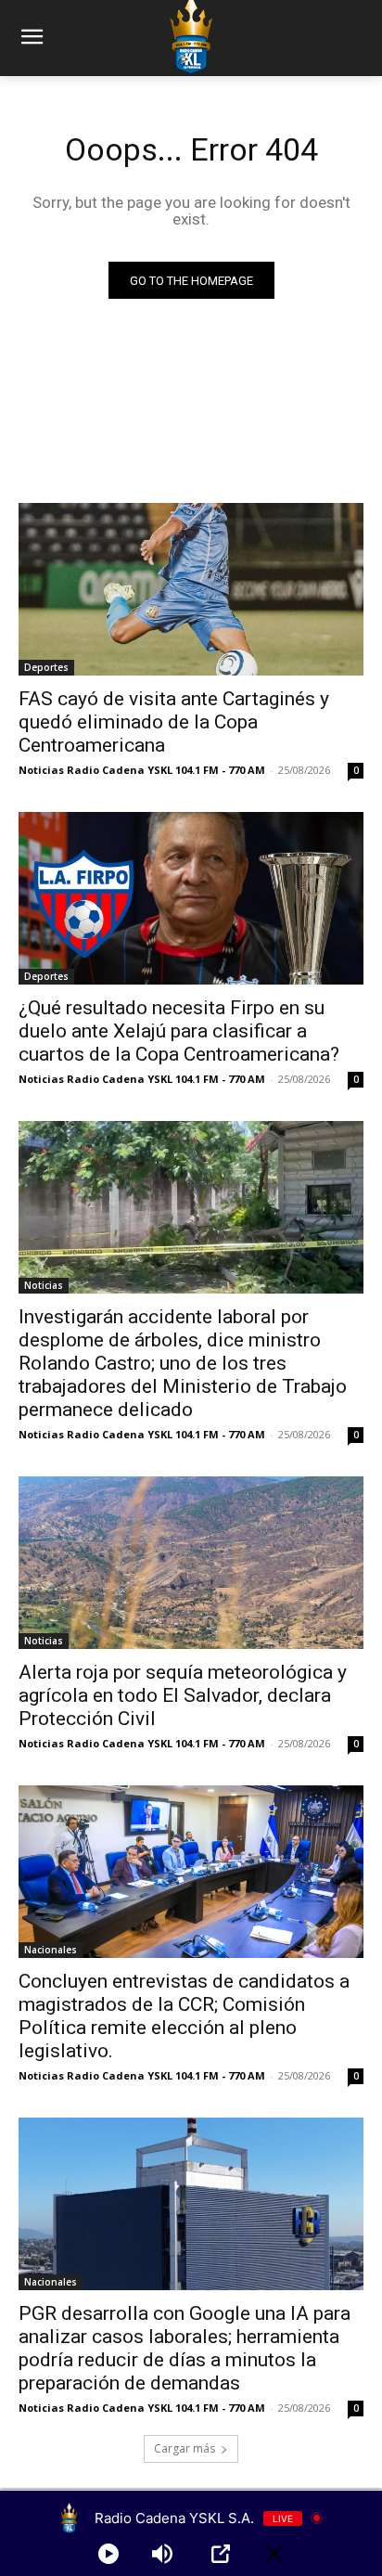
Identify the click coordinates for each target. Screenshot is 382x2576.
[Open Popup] (221, 2554)
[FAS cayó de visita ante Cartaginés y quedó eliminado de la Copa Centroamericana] (191, 589)
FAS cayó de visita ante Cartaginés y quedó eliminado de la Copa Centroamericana (174, 722)
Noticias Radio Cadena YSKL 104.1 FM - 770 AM (142, 770)
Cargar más (185, 2448)
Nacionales (51, 1950)
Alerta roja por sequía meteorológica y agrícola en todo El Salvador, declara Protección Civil (183, 1695)
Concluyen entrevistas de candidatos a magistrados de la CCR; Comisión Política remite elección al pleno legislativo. (184, 2016)
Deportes (46, 667)
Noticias (44, 1285)
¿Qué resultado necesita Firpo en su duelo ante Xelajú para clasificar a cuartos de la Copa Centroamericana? (179, 1031)
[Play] (108, 2554)
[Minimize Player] (274, 2554)
